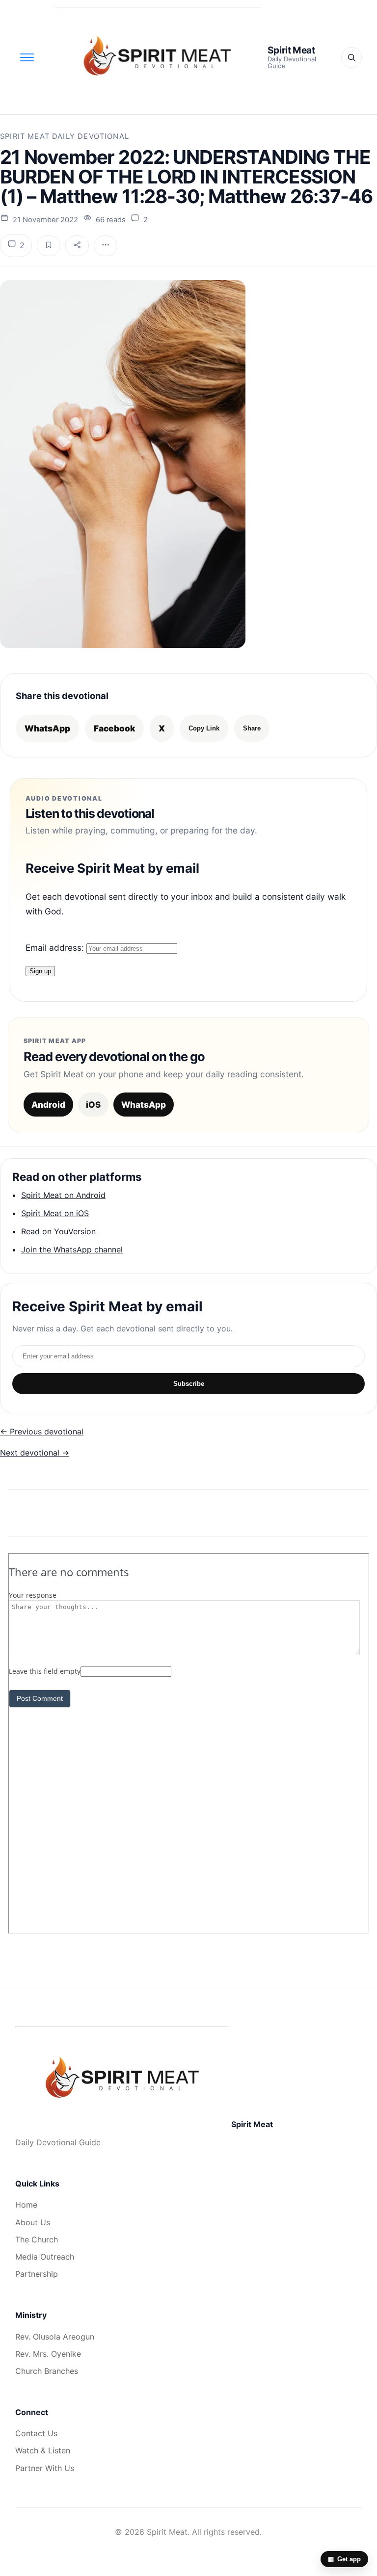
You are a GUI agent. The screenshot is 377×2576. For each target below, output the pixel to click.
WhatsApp (47, 728)
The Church (37, 2239)
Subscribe (189, 1384)
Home (26, 2205)
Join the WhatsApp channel (72, 1249)
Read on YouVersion (58, 1231)
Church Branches (47, 2371)
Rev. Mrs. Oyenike (48, 2354)
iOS (93, 1105)
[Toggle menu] (27, 57)
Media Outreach (45, 2257)
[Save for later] (49, 246)
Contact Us (36, 2433)
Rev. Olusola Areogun (55, 2337)
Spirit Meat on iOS (55, 1213)
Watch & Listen (43, 2450)
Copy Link (204, 728)
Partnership (37, 2274)
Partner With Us (45, 2468)
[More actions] (106, 246)
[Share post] (77, 246)
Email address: (56, 948)
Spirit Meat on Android (63, 1195)
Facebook (114, 728)
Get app (344, 2559)
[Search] (351, 57)
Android (48, 1105)
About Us (33, 2222)
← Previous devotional (42, 1431)
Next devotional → (35, 1453)
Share (252, 728)
